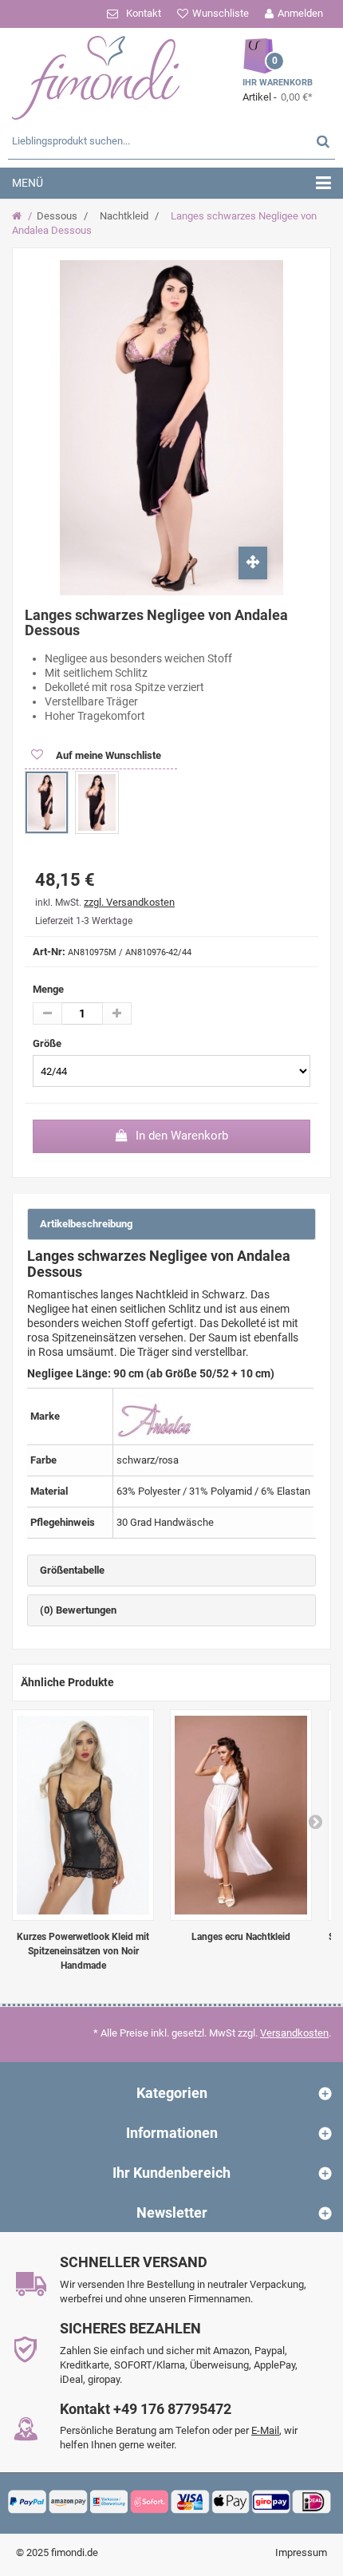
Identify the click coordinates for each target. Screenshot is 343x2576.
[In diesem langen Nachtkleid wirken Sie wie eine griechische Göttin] (241, 1815)
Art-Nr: (49, 952)
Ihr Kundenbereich (171, 2173)
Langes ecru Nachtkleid (241, 1937)
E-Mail (265, 2430)
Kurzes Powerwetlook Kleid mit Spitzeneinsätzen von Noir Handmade (83, 1951)
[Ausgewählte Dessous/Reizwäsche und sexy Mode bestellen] (96, 76)
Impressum (301, 2552)
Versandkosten (294, 2033)
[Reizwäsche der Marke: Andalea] (155, 1415)
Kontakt (144, 13)
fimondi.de (75, 2552)
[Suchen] (323, 141)
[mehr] (117, 1013)
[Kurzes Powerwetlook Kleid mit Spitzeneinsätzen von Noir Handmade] (83, 1815)
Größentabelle (72, 1570)
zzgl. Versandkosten (129, 902)
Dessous (57, 216)
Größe (48, 1043)
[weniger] (47, 1013)
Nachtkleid (124, 216)
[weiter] (315, 1821)
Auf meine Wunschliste (107, 755)
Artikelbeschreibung (86, 1224)
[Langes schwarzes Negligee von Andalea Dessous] (47, 802)
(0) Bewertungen (78, 1610)
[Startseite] (19, 216)
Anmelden (300, 13)
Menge (48, 989)
